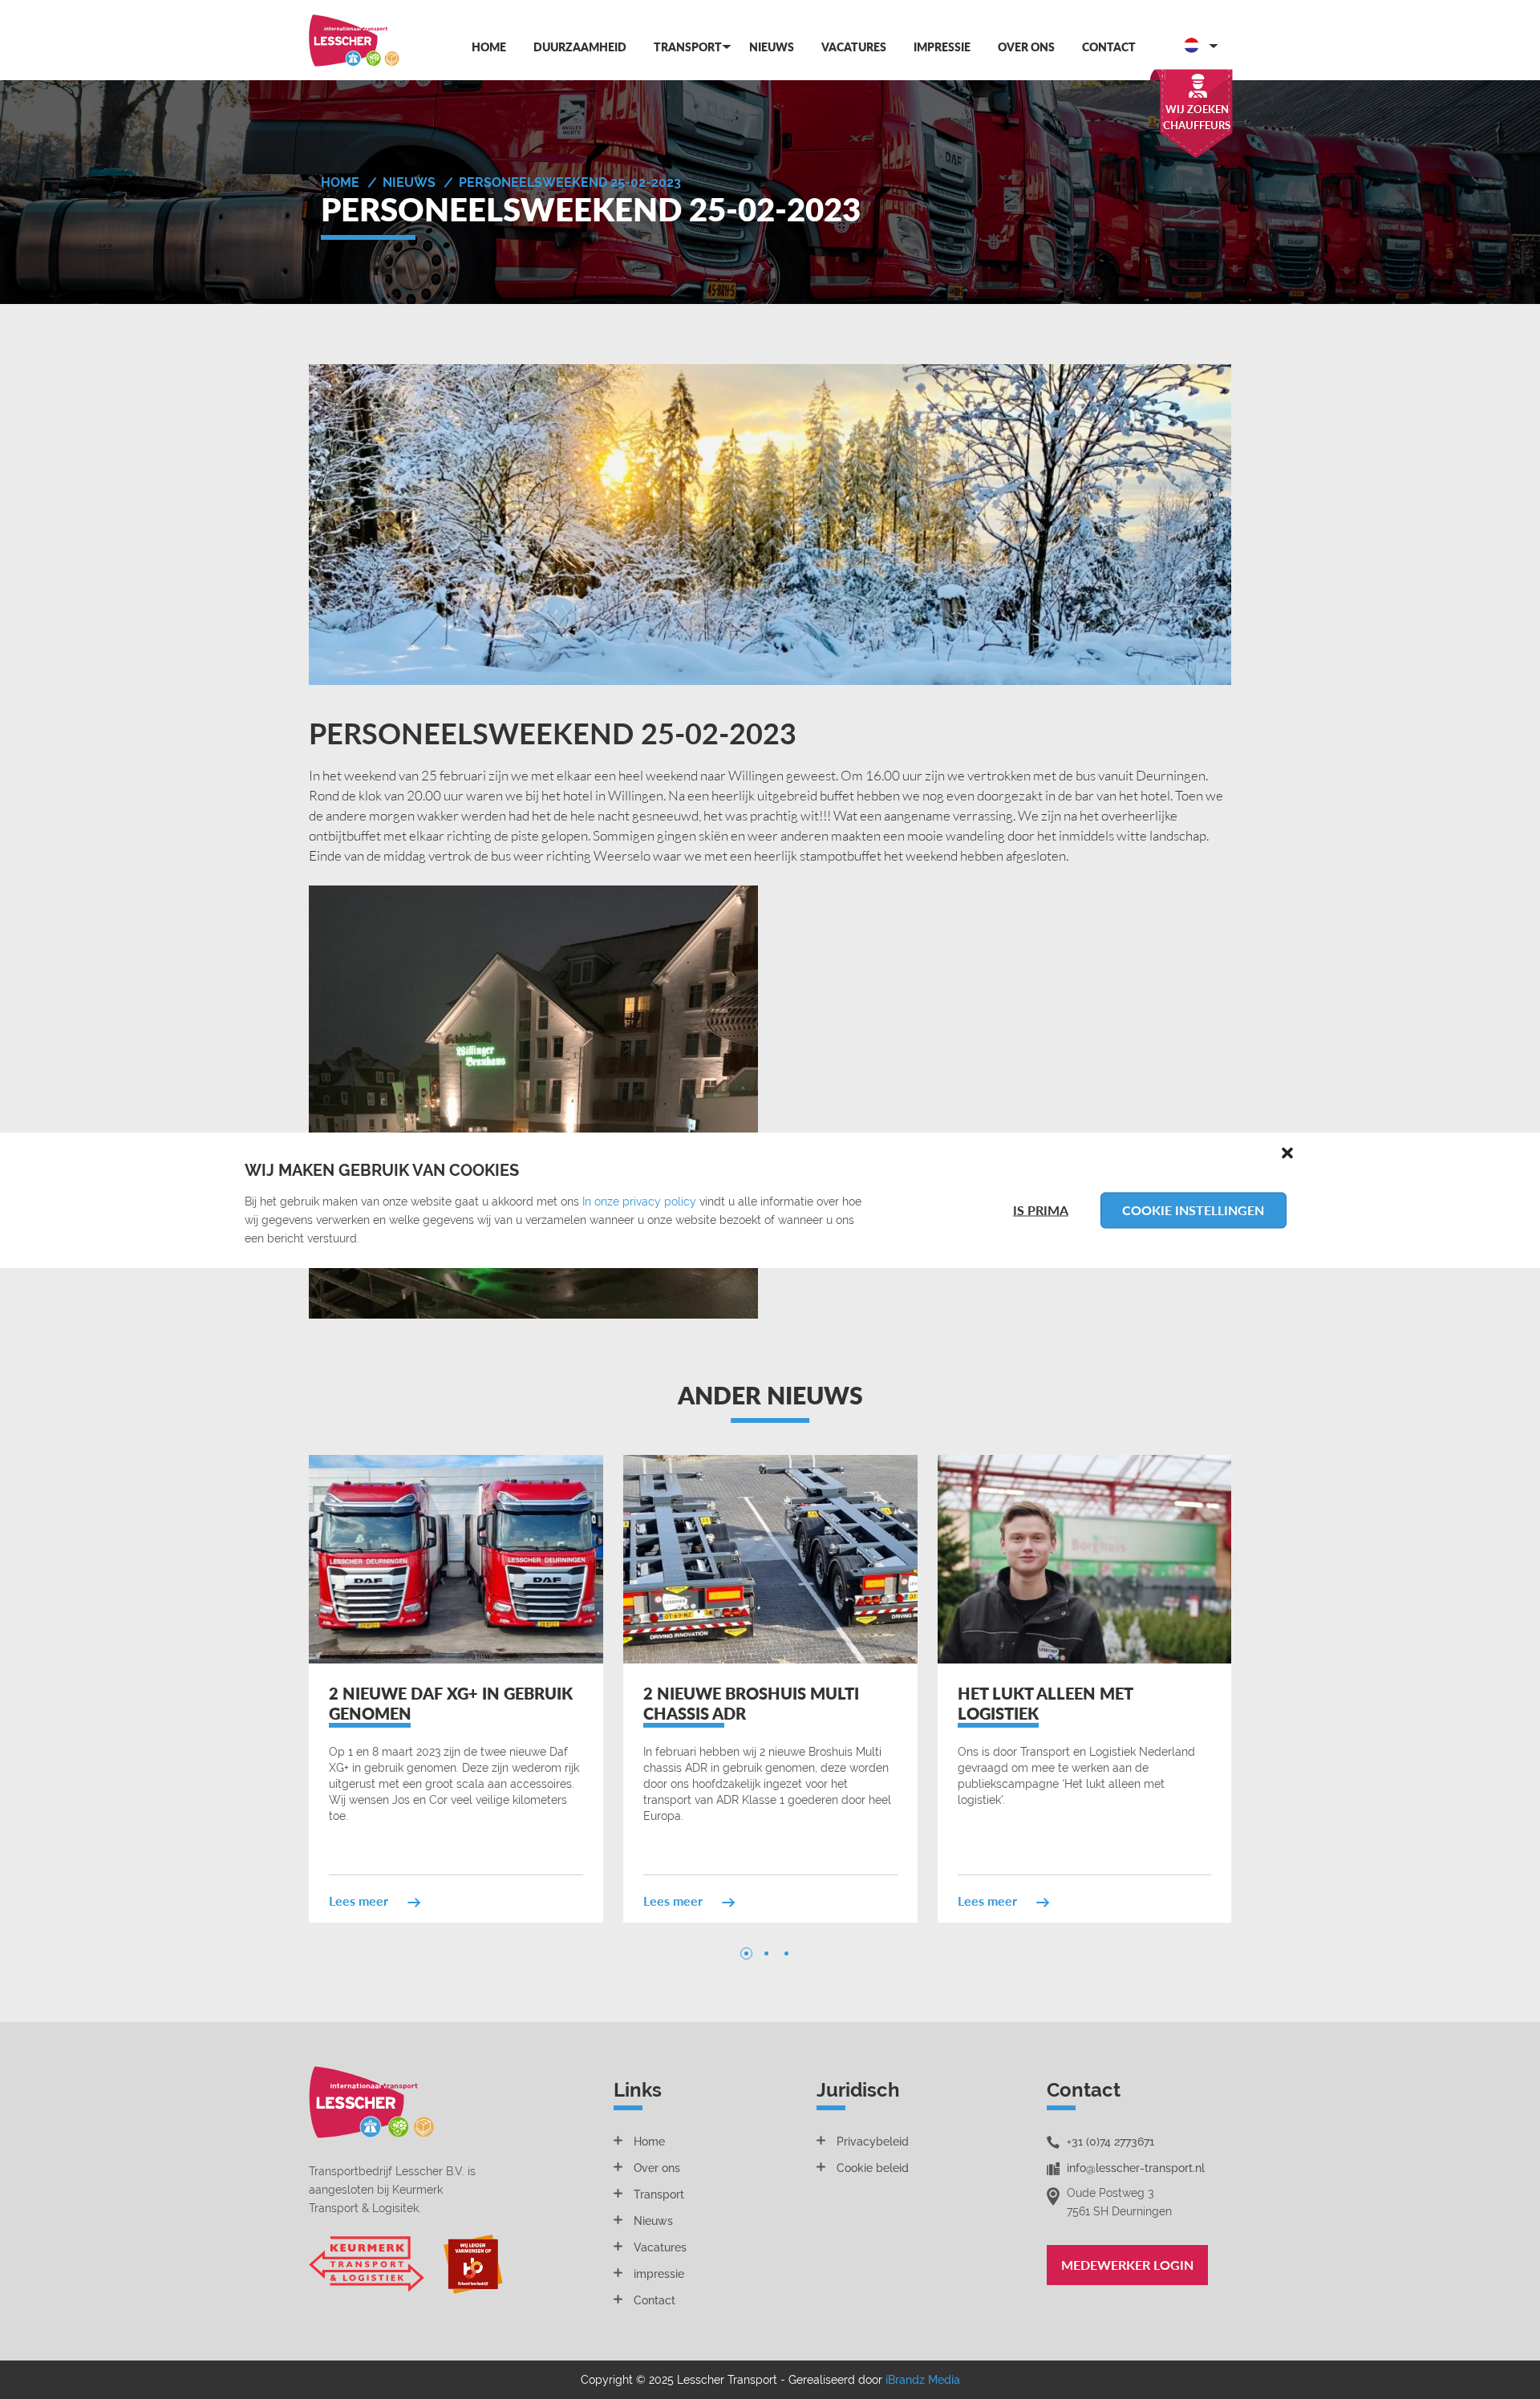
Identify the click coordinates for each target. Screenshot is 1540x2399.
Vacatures (854, 47)
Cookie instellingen (1193, 1210)
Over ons (1026, 47)
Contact (1109, 47)
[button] (1287, 1152)
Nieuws (772, 47)
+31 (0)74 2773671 (1110, 2142)
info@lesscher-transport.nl (1136, 2168)
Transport (688, 47)
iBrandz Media (923, 2380)
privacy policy (659, 1201)
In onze (602, 1201)
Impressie (942, 47)
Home (489, 47)
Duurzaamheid (580, 47)
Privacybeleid (873, 2142)
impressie (659, 2274)
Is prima (1041, 1210)
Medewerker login (1127, 2265)
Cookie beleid (873, 2168)
